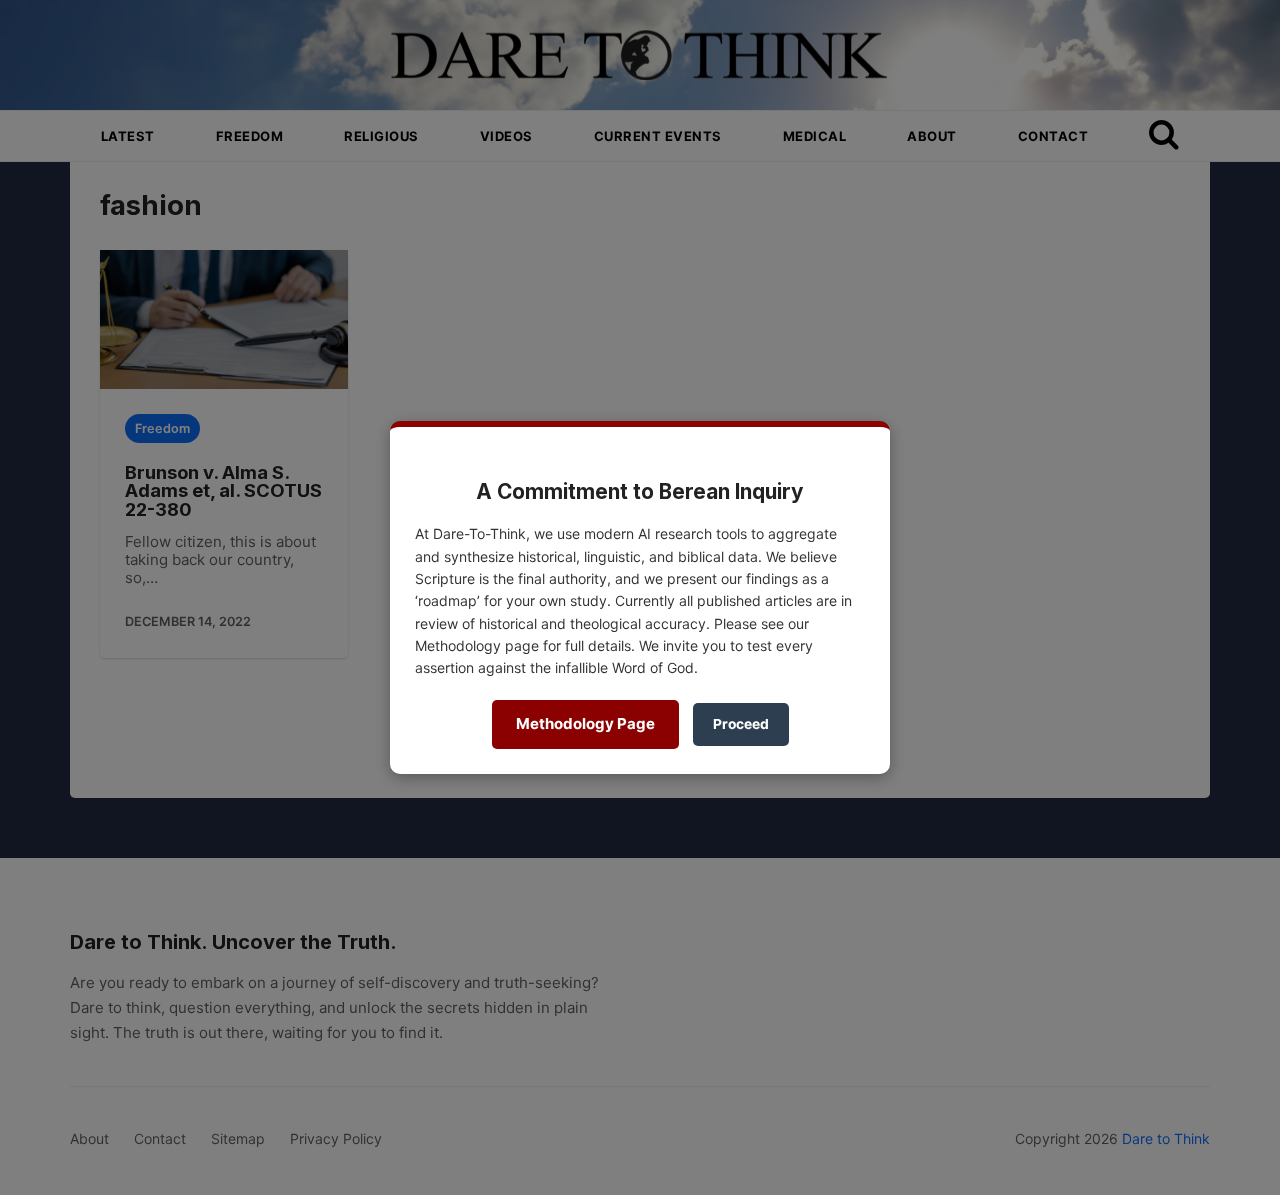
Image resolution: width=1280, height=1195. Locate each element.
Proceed (741, 724)
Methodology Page (585, 723)
